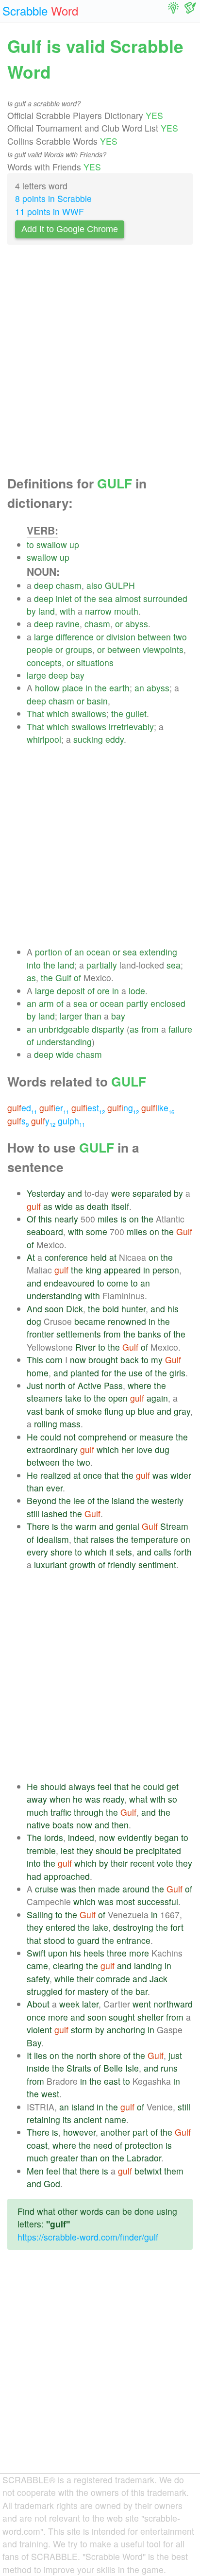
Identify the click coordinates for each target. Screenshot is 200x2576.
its (67, 2119)
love (144, 1449)
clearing (68, 1965)
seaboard (45, 1231)
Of (31, 1219)
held (99, 1257)
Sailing (40, 1915)
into (34, 965)
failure (180, 1029)
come (117, 1283)
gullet (136, 713)
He (32, 1437)
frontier (40, 1334)
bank (55, 1411)
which (58, 713)
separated (152, 1193)
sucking (88, 739)
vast (35, 1411)
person (166, 1270)
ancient (88, 2119)
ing (123, 1108)
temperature (155, 1539)
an (139, 688)
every (37, 1552)
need (103, 2145)
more (139, 1953)
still (33, 1514)
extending (158, 952)
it (111, 1552)
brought (103, 1360)
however (79, 2132)
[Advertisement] (100, 363)
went (142, 2004)
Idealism (53, 1539)
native (38, 1825)
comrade (113, 1979)
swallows (89, 713)
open (118, 1398)
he (136, 1786)
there (90, 2171)
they (85, 1850)
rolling (46, 1424)
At (31, 1257)
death (98, 1206)
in (89, 688)
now (78, 1360)
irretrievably (131, 727)
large (44, 637)
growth (83, 1564)
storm (82, 2030)
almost (128, 598)
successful (158, 1901)
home (38, 1373)
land (47, 611)
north (55, 1385)
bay (77, 675)
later (90, 2004)
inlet (64, 598)
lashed (55, 1514)
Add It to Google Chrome (70, 229)
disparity (108, 1029)
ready (114, 1799)
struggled (45, 1991)
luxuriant (50, 1564)
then (120, 1825)
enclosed (168, 1003)
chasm (69, 585)
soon (54, 1309)
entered (60, 1927)
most (125, 1901)
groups (79, 649)
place (73, 688)
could (51, 1437)
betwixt (148, 2171)
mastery (93, 1991)
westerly (167, 1500)
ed (22, 1108)
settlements (79, 1334)
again (157, 1398)
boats (63, 1825)
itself (120, 1206)
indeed (81, 1837)
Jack (158, 1979)
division (121, 637)
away (37, 1799)
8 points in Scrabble (53, 198)
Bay (34, 2043)
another (115, 2132)
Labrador (144, 2158)
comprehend (102, 1437)
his (173, 1309)
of (78, 598)
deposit (71, 991)
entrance (133, 1940)
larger (71, 1016)
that (112, 1475)
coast (37, 2145)
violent (39, 2030)
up (74, 544)
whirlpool (44, 739)
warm (86, 1526)
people (40, 649)
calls (163, 1552)
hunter (133, 1309)
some (97, 1231)
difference (75, 637)
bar (142, 1991)
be (129, 1850)
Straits (79, 2068)
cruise (47, 1889)
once (92, 1475)
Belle (113, 2068)
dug (162, 1449)
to (30, 544)
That (35, 713)
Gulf (63, 978)
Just (35, 1385)
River (85, 1347)
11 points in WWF (50, 211)
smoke (89, 1411)
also (94, 585)
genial (128, 1526)
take (73, 1398)
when (60, 1799)
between (154, 637)
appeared (122, 1270)
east (112, 2081)
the (90, 598)
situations (95, 662)
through (89, 1812)
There (38, 1526)
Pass (113, 1385)
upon (58, 1953)
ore (103, 991)
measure (156, 1437)
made (109, 1889)
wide (65, 1054)
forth (183, 1552)
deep (44, 585)
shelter (150, 2017)
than (93, 1016)
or (119, 624)
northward (173, 2004)
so (173, 1799)
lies (41, 2055)
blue (146, 1411)
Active (90, 1385)
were (121, 1193)
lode (137, 991)
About (38, 2004)
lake (100, 1927)
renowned (127, 1321)
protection (144, 2145)
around (136, 1889)
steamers (45, 1398)
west (50, 2094)
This (35, 1360)
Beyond (42, 1500)
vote (165, 1863)
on (134, 1219)
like (158, 1108)
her (128, 1449)
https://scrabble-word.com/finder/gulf (88, 2237)
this (45, 1219)
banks (150, 1334)
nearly (66, 1219)
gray (182, 1411)
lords (54, 1837)
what (138, 1799)
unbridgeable (64, 1029)
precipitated (158, 1850)
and (75, 1193)
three (117, 1953)
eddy (115, 739)
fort (177, 1927)
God (52, 2183)
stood (54, 1940)
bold (111, 1309)
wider (181, 1475)
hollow (47, 688)
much (37, 1812)
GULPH (120, 585)
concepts (44, 662)
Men (35, 2171)
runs (169, 2068)
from (150, 1029)
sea (106, 598)
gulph (71, 1121)
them (174, 2171)
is (124, 1219)
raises (102, 1539)
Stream (174, 1526)
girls (177, 1373)
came (37, 1965)
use (136, 1373)
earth (119, 688)
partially (102, 965)
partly (137, 1003)
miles (108, 1219)
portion (49, 952)
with (67, 611)
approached (67, 1876)
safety (38, 1979)
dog (34, 1321)
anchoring (126, 2030)
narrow (98, 611)
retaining (43, 2119)
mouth (126, 611)
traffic (61, 1812)
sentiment (157, 1564)
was (160, 1475)
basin (97, 701)
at (113, 1257)
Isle (132, 2068)
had (34, 1876)
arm (46, 1003)
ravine (68, 624)
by (31, 611)
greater (64, 2158)
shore (61, 1552)
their (119, 1863)
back (130, 1360)
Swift (36, 1953)
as (31, 978)
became (90, 1321)
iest (88, 1108)
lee (79, 1500)
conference (66, 1257)
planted (85, 1373)
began (167, 1837)
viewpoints (163, 649)
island (123, 1500)
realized (56, 1475)
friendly (122, 1564)
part (140, 2132)
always (82, 1786)
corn (54, 1360)
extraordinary (52, 1449)
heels (94, 1953)
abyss (137, 624)
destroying (133, 1927)
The (34, 1837)
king (93, 1270)
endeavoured (69, 1283)
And (34, 1309)
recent (142, 1863)
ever (54, 1488)
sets (124, 1552)
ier (54, 1108)
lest (67, 1850)
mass (70, 1424)
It (29, 2055)
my (157, 1360)
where (140, 1385)
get (173, 1786)
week (69, 2004)
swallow (52, 544)
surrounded (165, 598)
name (115, 2119)
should (53, 1786)
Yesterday (46, 1193)
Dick (75, 1309)
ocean (98, 952)
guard (88, 1940)
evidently (135, 1837)
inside (38, 2068)
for (107, 1373)
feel (105, 1786)
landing (148, 1965)
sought (122, 2017)
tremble (41, 1850)
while (64, 1979)
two (180, 637)
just (175, 2055)
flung (114, 1411)
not (70, 1437)
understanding (64, 1042)
